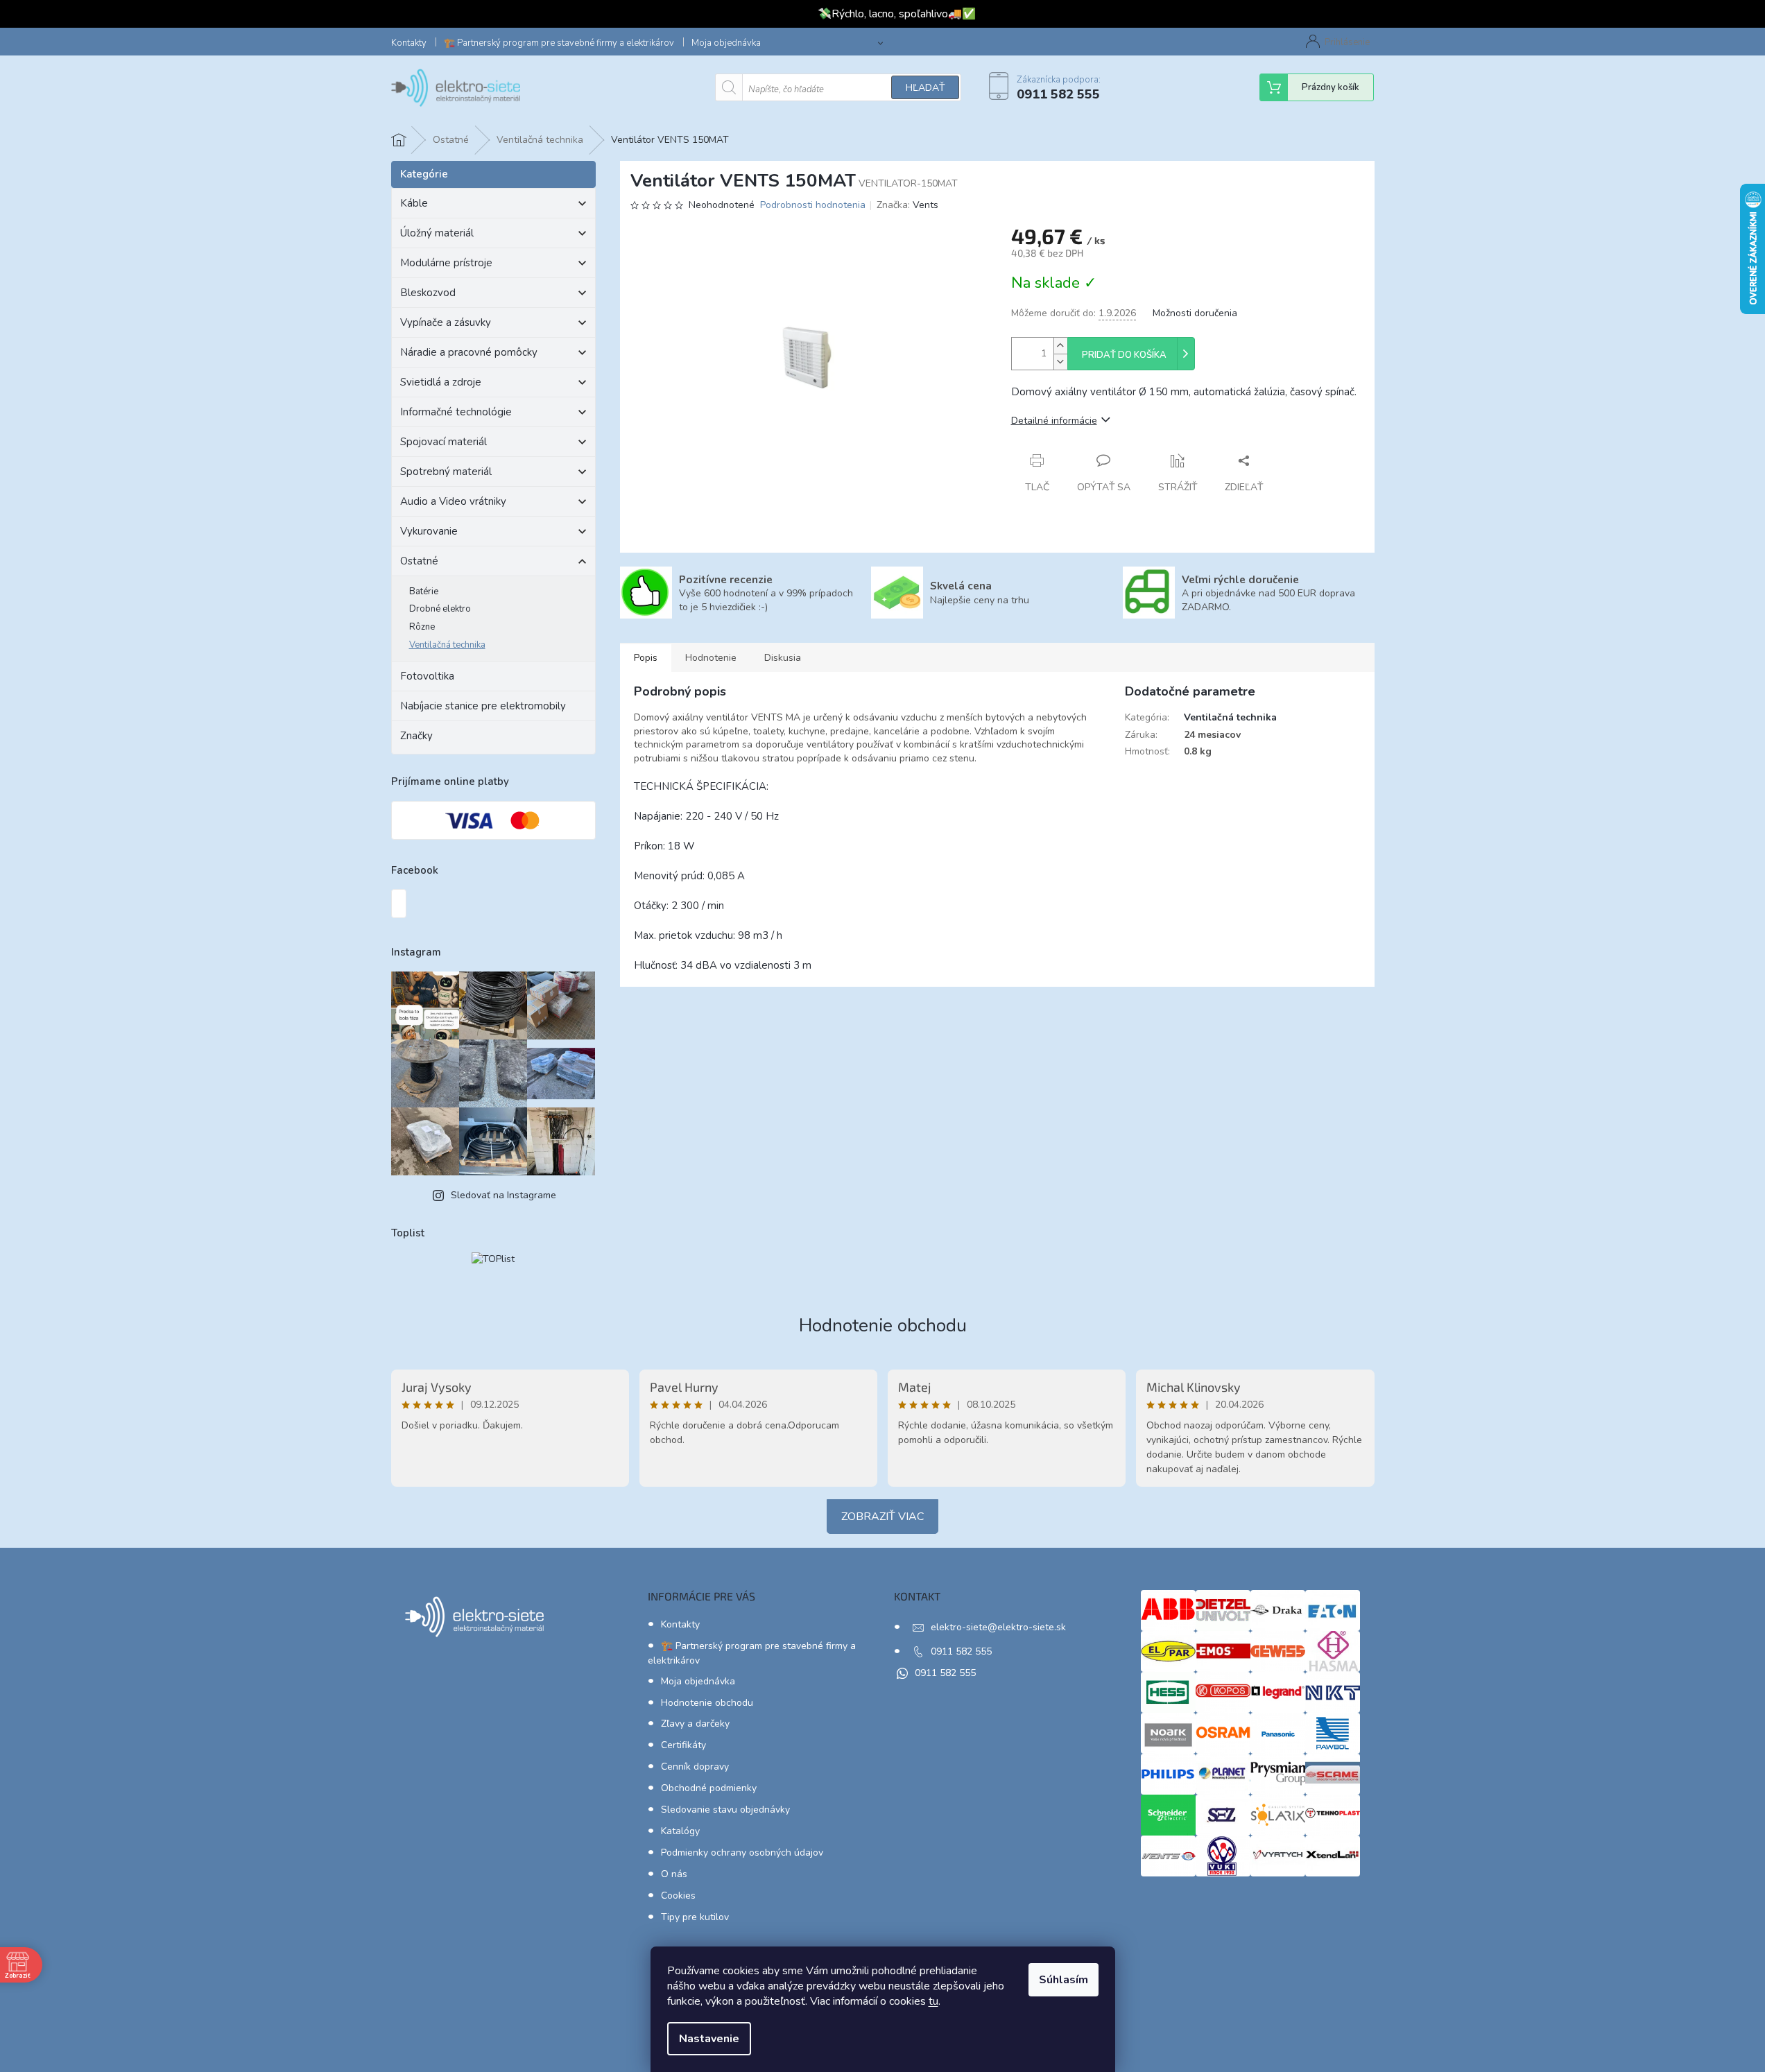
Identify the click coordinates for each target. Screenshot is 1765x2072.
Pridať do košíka (1124, 355)
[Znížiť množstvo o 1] (1060, 362)
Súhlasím (1064, 1980)
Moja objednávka (726, 43)
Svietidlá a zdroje (441, 382)
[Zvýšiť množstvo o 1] (1060, 346)
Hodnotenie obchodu (883, 1326)
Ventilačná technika (447, 645)
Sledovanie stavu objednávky (725, 1810)
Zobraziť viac (882, 1517)
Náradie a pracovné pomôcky (469, 352)
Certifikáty (683, 1745)
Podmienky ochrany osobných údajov (742, 1853)
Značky (416, 736)
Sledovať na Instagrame (503, 1195)
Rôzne (422, 627)
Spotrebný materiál (446, 472)
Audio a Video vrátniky (453, 501)
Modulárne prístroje (446, 263)
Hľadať (925, 88)
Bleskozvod (428, 293)
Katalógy (680, 1831)
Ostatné (419, 561)
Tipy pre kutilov (695, 1917)
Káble (414, 203)
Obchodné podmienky (709, 1788)
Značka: (907, 205)
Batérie (424, 592)
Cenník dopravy (695, 1767)
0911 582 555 (961, 1651)
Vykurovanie (429, 531)
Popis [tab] (646, 658)
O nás (674, 1874)
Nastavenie (709, 2039)
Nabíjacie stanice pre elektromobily (483, 706)
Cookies (678, 1896)
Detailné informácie (1054, 421)
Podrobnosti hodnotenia (813, 205)
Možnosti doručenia (1195, 313)
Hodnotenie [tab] (711, 658)
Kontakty (409, 43)
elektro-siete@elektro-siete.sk (998, 1627)
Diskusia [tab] (783, 658)
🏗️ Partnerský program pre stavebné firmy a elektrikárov (559, 43)
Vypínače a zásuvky (446, 322)
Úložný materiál (437, 233)
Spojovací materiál (444, 442)
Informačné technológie (456, 412)
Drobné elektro (440, 609)
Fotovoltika (427, 676)
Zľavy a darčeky (695, 1724)
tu (933, 2001)
